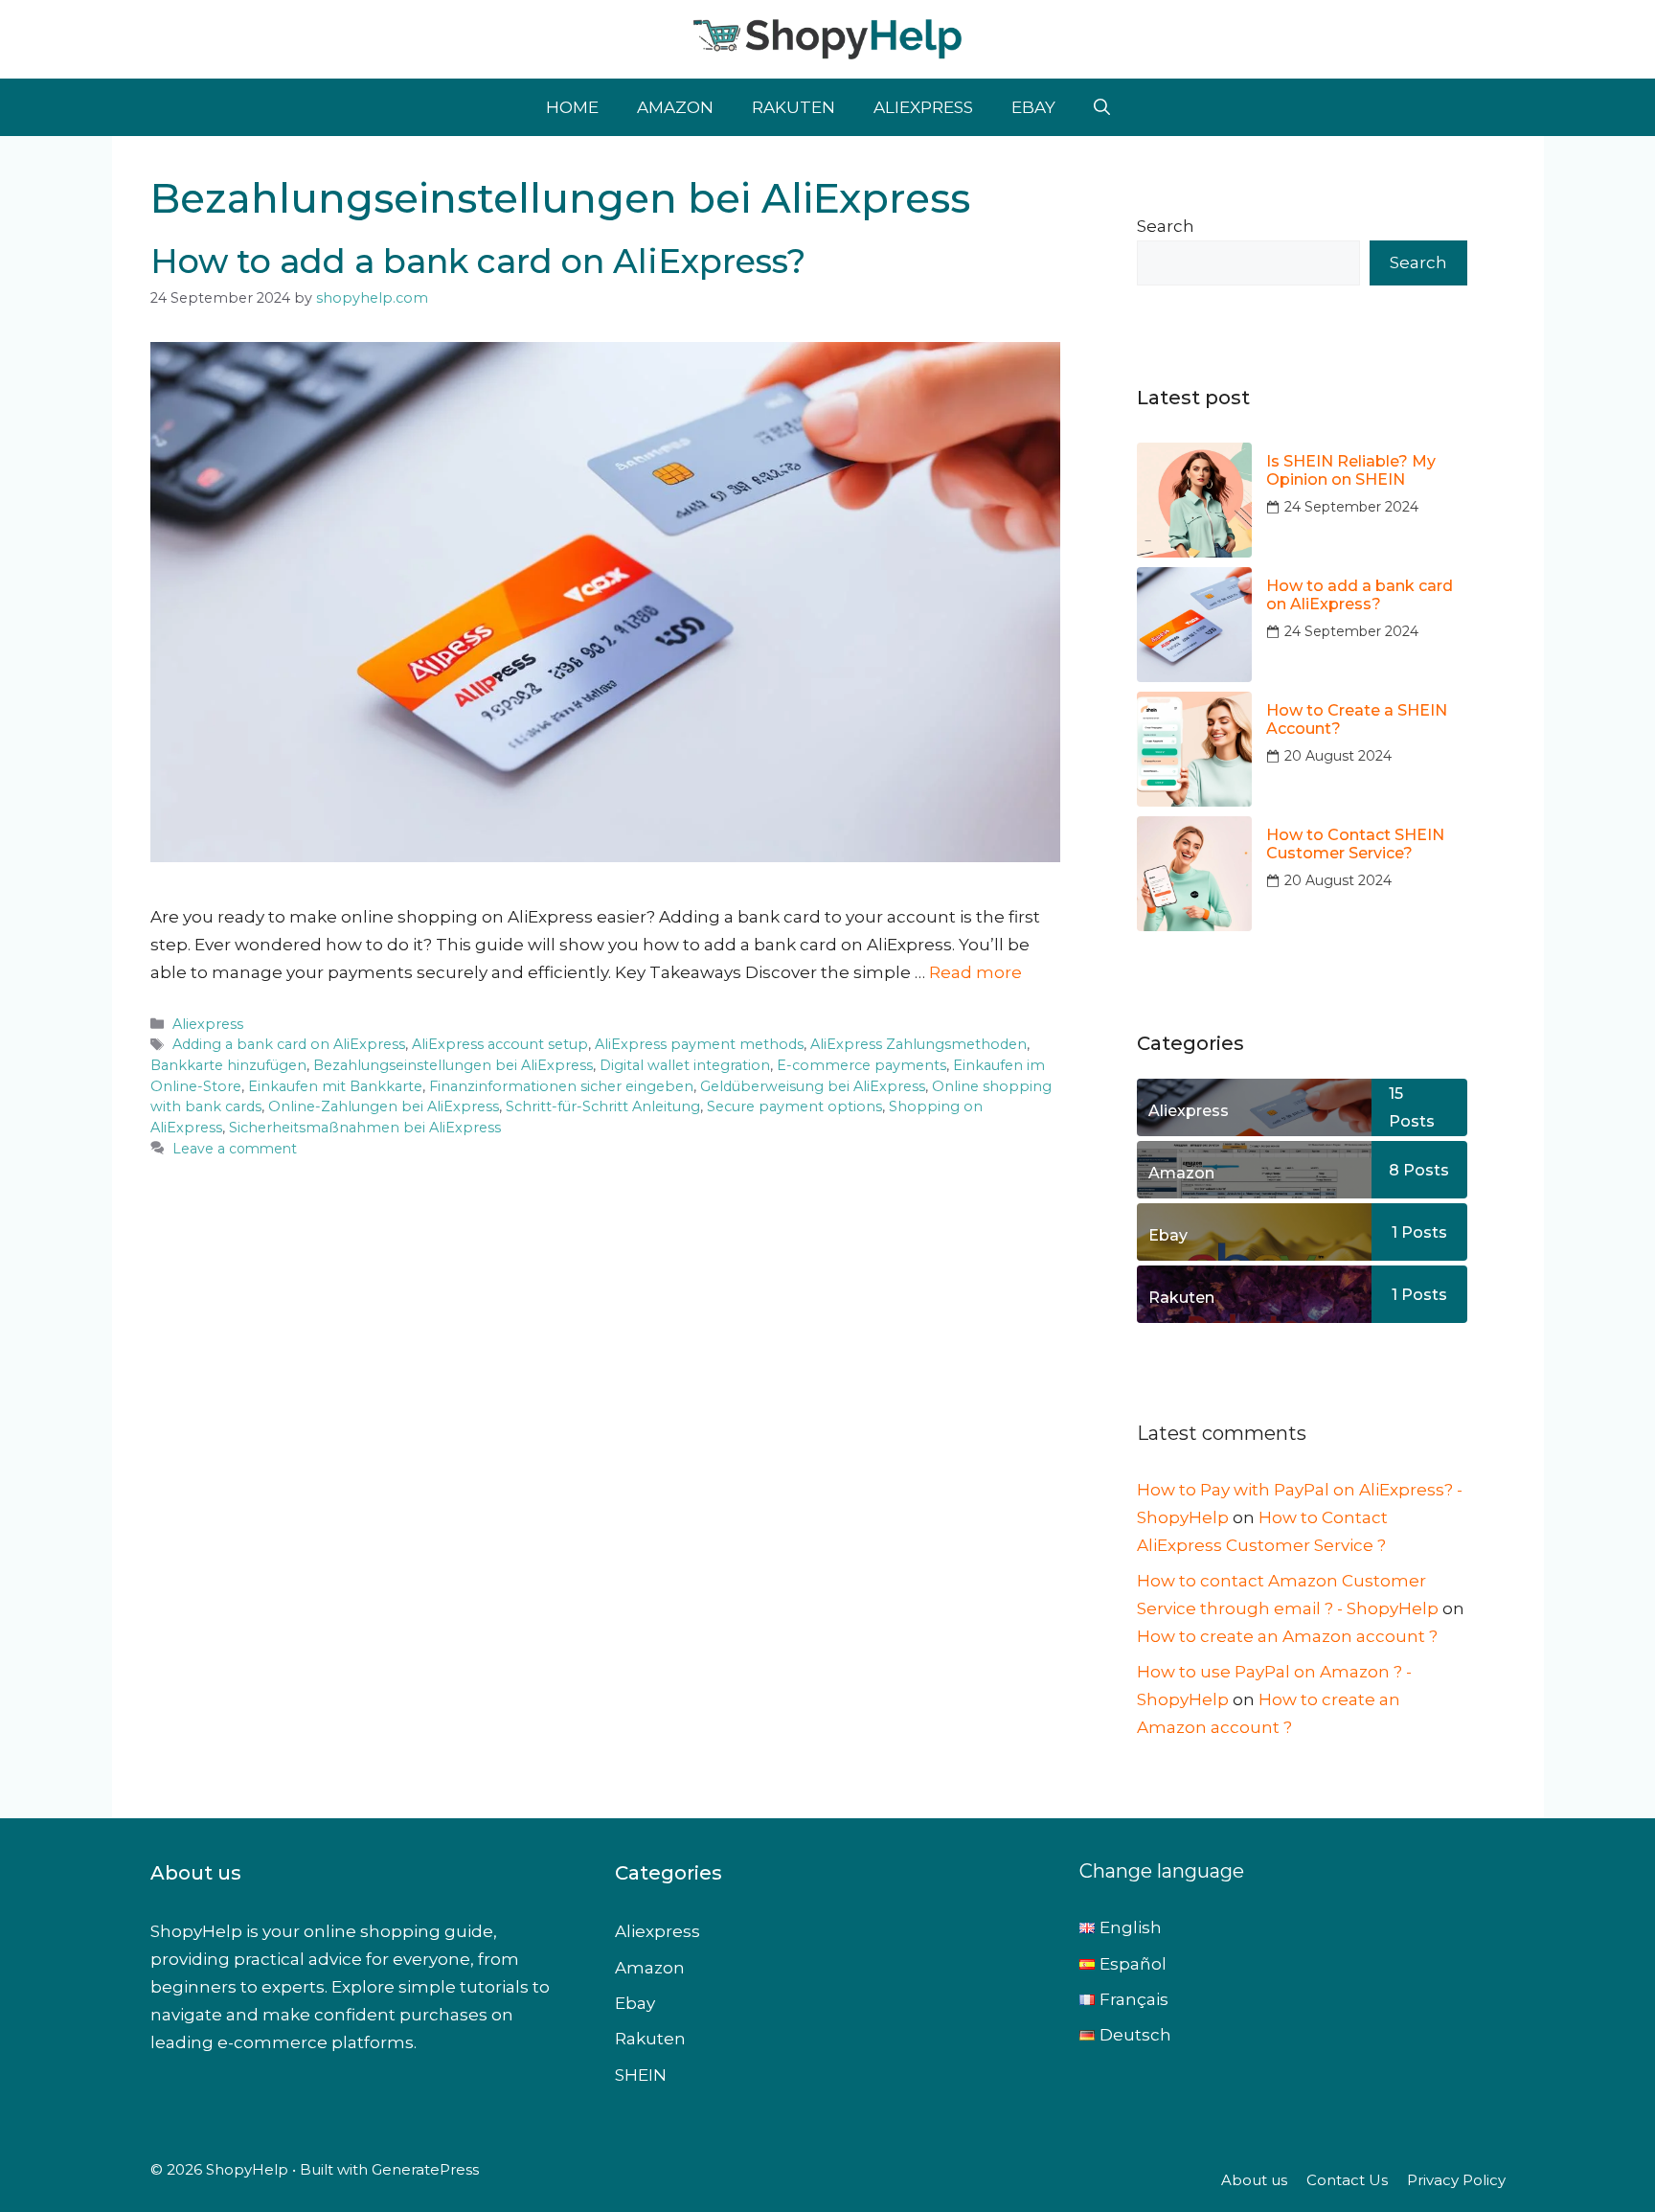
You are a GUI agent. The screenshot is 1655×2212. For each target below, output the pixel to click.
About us (1254, 2180)
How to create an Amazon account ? (1287, 1636)
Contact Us (1347, 2180)
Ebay (1033, 107)
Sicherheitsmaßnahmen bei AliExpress (365, 1128)
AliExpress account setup (500, 1044)
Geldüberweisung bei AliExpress (813, 1086)
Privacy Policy (1456, 2180)
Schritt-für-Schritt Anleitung (603, 1106)
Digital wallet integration (685, 1065)
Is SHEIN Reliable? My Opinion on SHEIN (1351, 470)
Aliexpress (923, 107)
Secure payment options (794, 1106)
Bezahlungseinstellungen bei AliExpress (453, 1065)
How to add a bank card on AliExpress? (478, 261)
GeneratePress (425, 2169)
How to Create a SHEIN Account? (1357, 719)
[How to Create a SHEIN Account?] (1194, 749)
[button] (1102, 107)
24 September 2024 (1351, 507)
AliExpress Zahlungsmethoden (918, 1044)
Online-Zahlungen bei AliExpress (384, 1106)
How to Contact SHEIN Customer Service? (1355, 844)
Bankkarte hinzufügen (228, 1065)
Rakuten (793, 107)
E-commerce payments (862, 1065)
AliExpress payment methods (699, 1044)
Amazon (675, 107)
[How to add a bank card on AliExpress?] (1194, 625)
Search (1166, 226)
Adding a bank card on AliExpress (289, 1044)
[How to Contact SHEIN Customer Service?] (1194, 874)
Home (572, 107)
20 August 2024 (1338, 756)
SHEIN (641, 2075)
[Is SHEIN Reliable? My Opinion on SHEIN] (1194, 500)
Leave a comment (235, 1149)
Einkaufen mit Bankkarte (335, 1086)
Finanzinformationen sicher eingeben (561, 1086)
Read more (975, 972)
